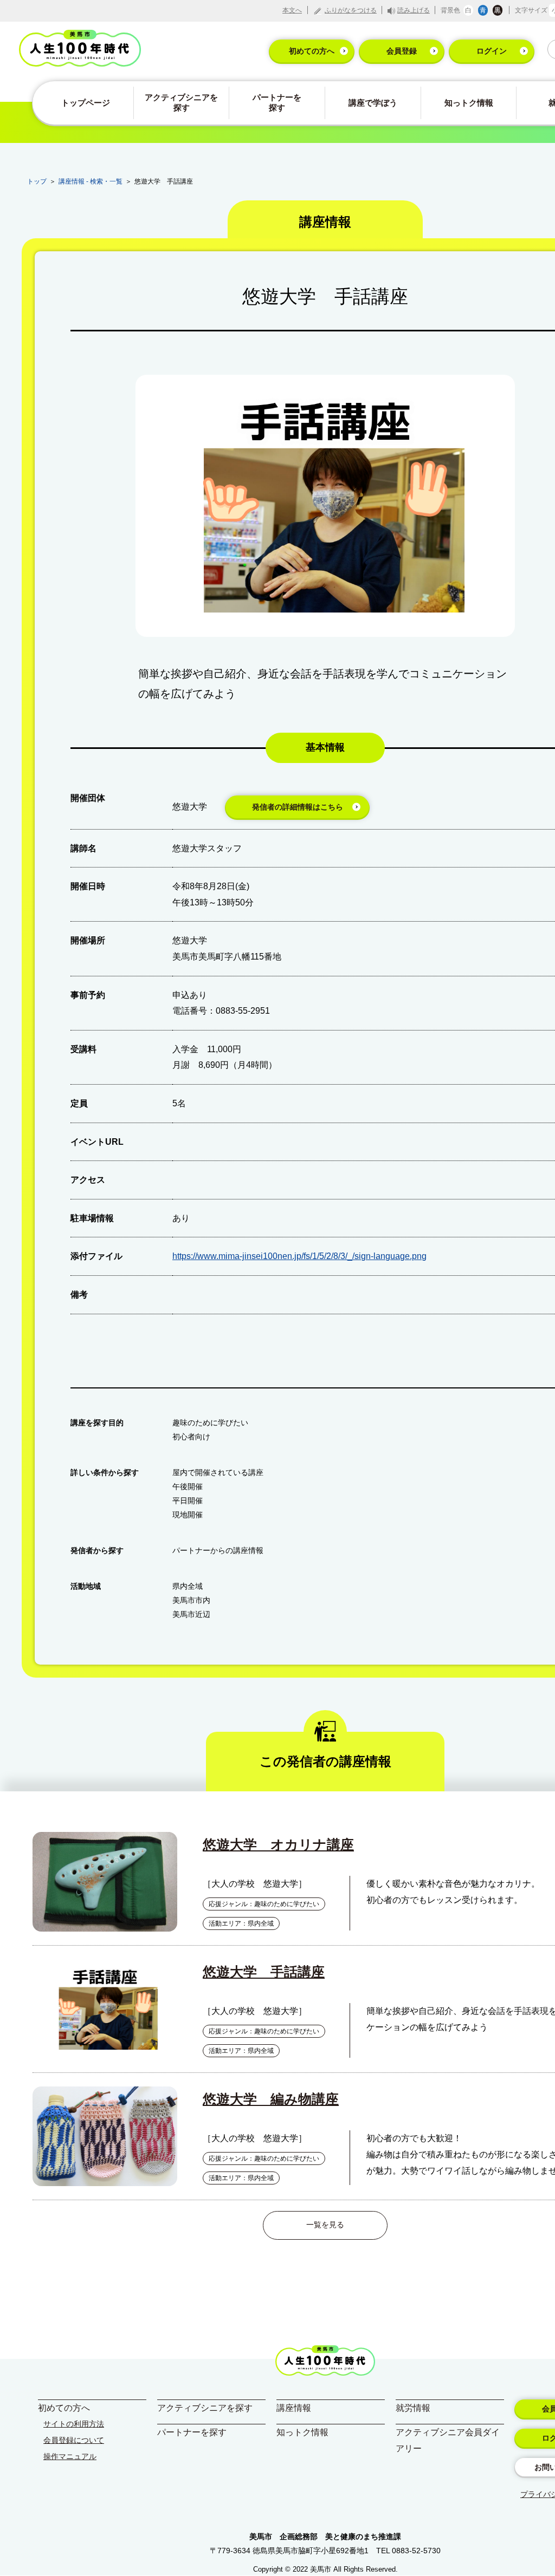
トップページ (86, 103)
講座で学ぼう (373, 103)
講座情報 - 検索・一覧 (91, 181)
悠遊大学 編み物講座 (271, 2099)
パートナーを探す (277, 102)
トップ (37, 181)
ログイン (492, 51)
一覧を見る (325, 2225)
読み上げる (414, 10)
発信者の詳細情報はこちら (298, 807)
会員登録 (402, 51)
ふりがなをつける (351, 10)
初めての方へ (312, 51)
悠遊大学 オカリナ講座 (278, 1844)
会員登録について (74, 2440)
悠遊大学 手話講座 (264, 1972)
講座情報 (294, 2408)
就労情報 (413, 2408)
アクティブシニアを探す (181, 102)
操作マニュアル (70, 2456)
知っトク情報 (469, 103)
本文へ (292, 10)
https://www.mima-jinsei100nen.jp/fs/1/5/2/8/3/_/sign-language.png (299, 1256)
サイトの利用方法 (74, 2424)
